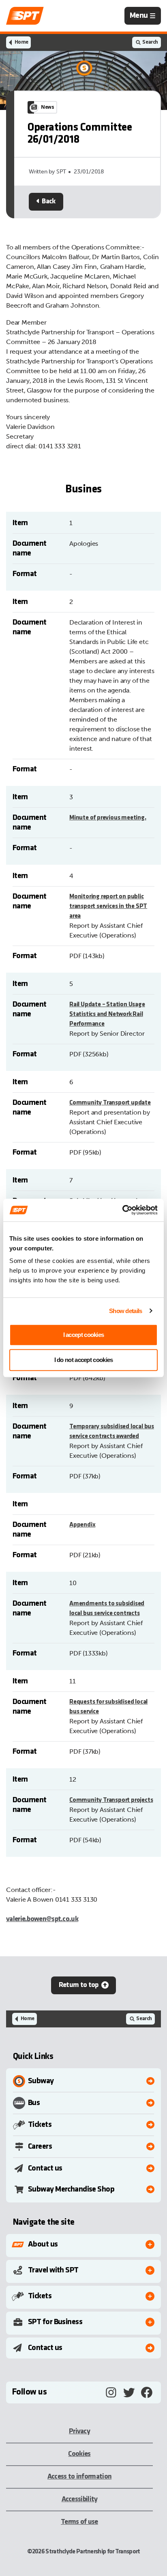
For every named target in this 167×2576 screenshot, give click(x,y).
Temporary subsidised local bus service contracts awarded (112, 1432)
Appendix (82, 1525)
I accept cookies (84, 1335)
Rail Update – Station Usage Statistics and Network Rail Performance (107, 1014)
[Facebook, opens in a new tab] (147, 2392)
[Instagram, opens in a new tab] (111, 2392)
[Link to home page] (25, 16)
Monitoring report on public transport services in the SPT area (108, 906)
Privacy (79, 2431)
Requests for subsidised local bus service (108, 1707)
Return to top (79, 1985)
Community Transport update (110, 1103)
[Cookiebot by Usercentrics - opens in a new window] (122, 1210)
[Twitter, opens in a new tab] (129, 2392)
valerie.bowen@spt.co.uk (42, 1919)
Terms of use (79, 2522)
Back (48, 202)
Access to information (79, 2477)
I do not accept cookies (84, 1360)
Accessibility (80, 2499)
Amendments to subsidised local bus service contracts (107, 1609)
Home (21, 42)
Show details (126, 1311)
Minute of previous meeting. (108, 818)
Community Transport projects (111, 1800)
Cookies (79, 2454)
